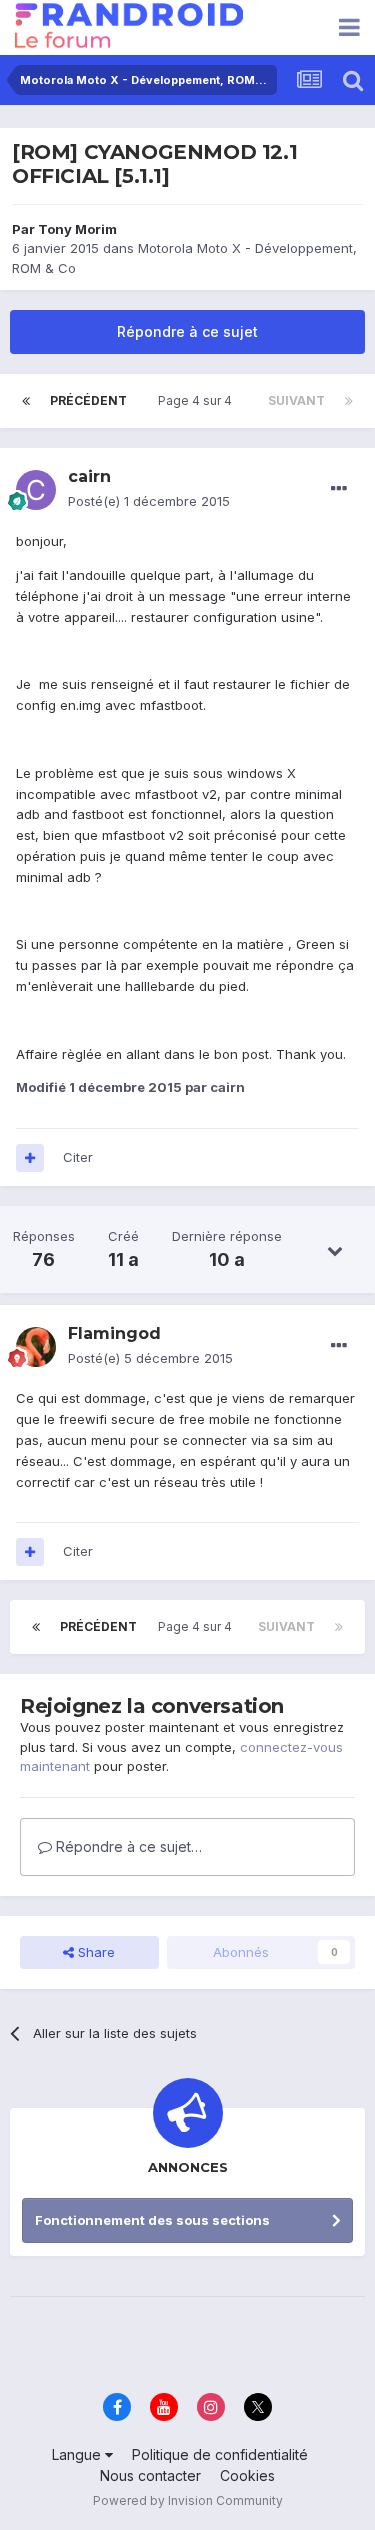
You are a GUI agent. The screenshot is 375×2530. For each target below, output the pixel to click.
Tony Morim (77, 229)
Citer (78, 1157)
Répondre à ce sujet (187, 331)
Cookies (247, 2475)
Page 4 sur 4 (198, 400)
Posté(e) (149, 501)
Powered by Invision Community (188, 2500)
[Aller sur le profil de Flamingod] (36, 1347)
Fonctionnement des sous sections (152, 2220)
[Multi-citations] (30, 1158)
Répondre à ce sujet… (127, 1846)
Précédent (88, 400)
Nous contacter (150, 2475)
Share (94, 1952)
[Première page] (26, 401)
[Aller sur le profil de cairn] (36, 490)
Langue (78, 2454)
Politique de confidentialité (220, 2454)
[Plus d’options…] (339, 489)
